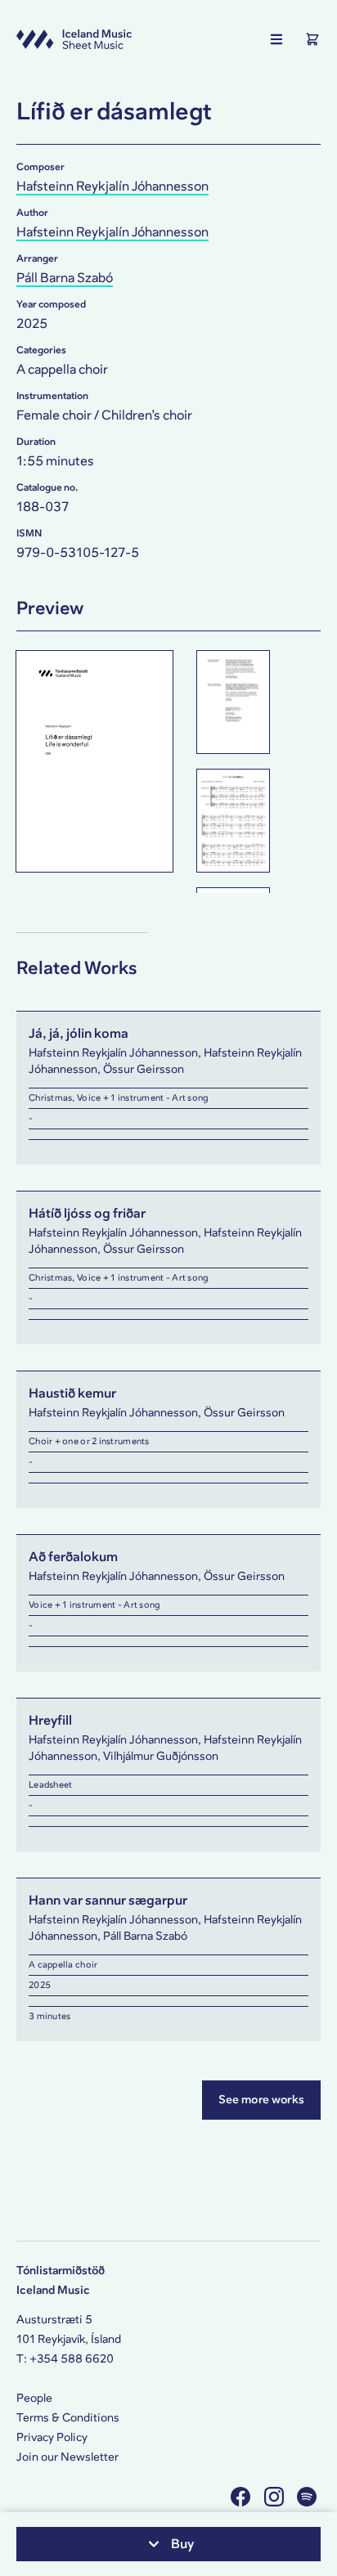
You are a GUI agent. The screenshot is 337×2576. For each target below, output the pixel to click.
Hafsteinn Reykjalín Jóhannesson (112, 186)
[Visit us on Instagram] (276, 2496)
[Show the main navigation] (276, 39)
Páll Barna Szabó (65, 278)
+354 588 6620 (72, 2359)
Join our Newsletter (67, 2457)
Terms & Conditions (68, 2418)
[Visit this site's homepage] (74, 39)
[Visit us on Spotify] (309, 2496)
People (34, 2398)
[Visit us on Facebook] (243, 2496)
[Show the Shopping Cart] (312, 39)
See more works (261, 2100)
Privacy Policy (52, 2437)
